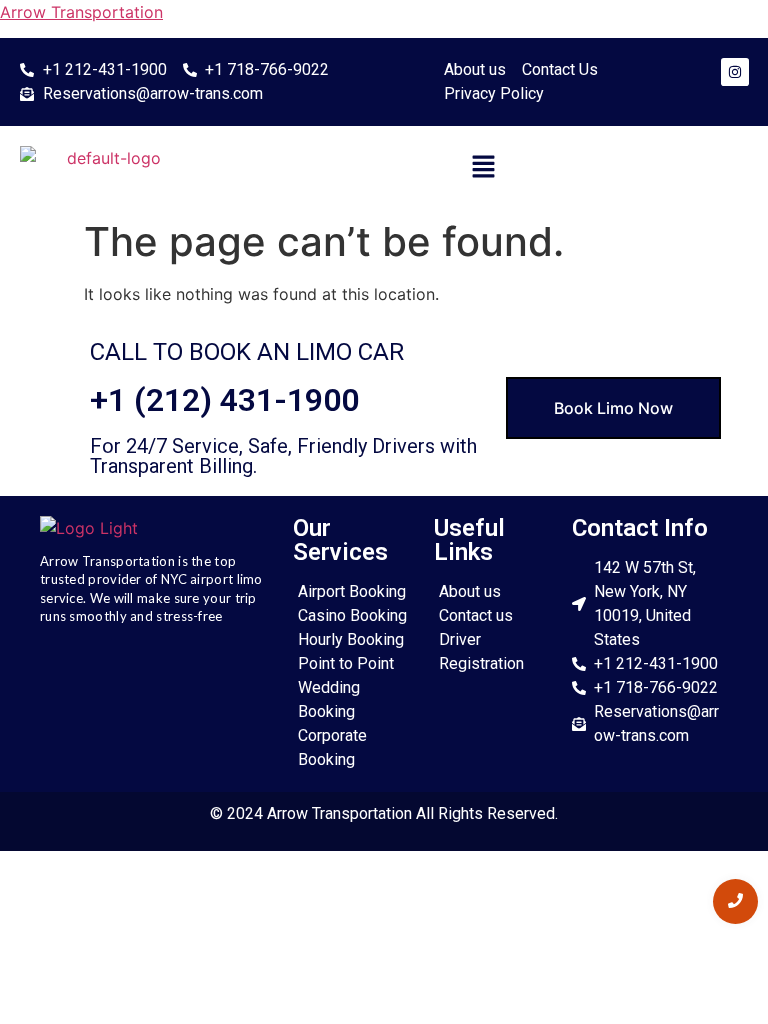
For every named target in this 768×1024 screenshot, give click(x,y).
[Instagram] (735, 72)
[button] (483, 167)
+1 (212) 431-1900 (224, 400)
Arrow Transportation (81, 12)
